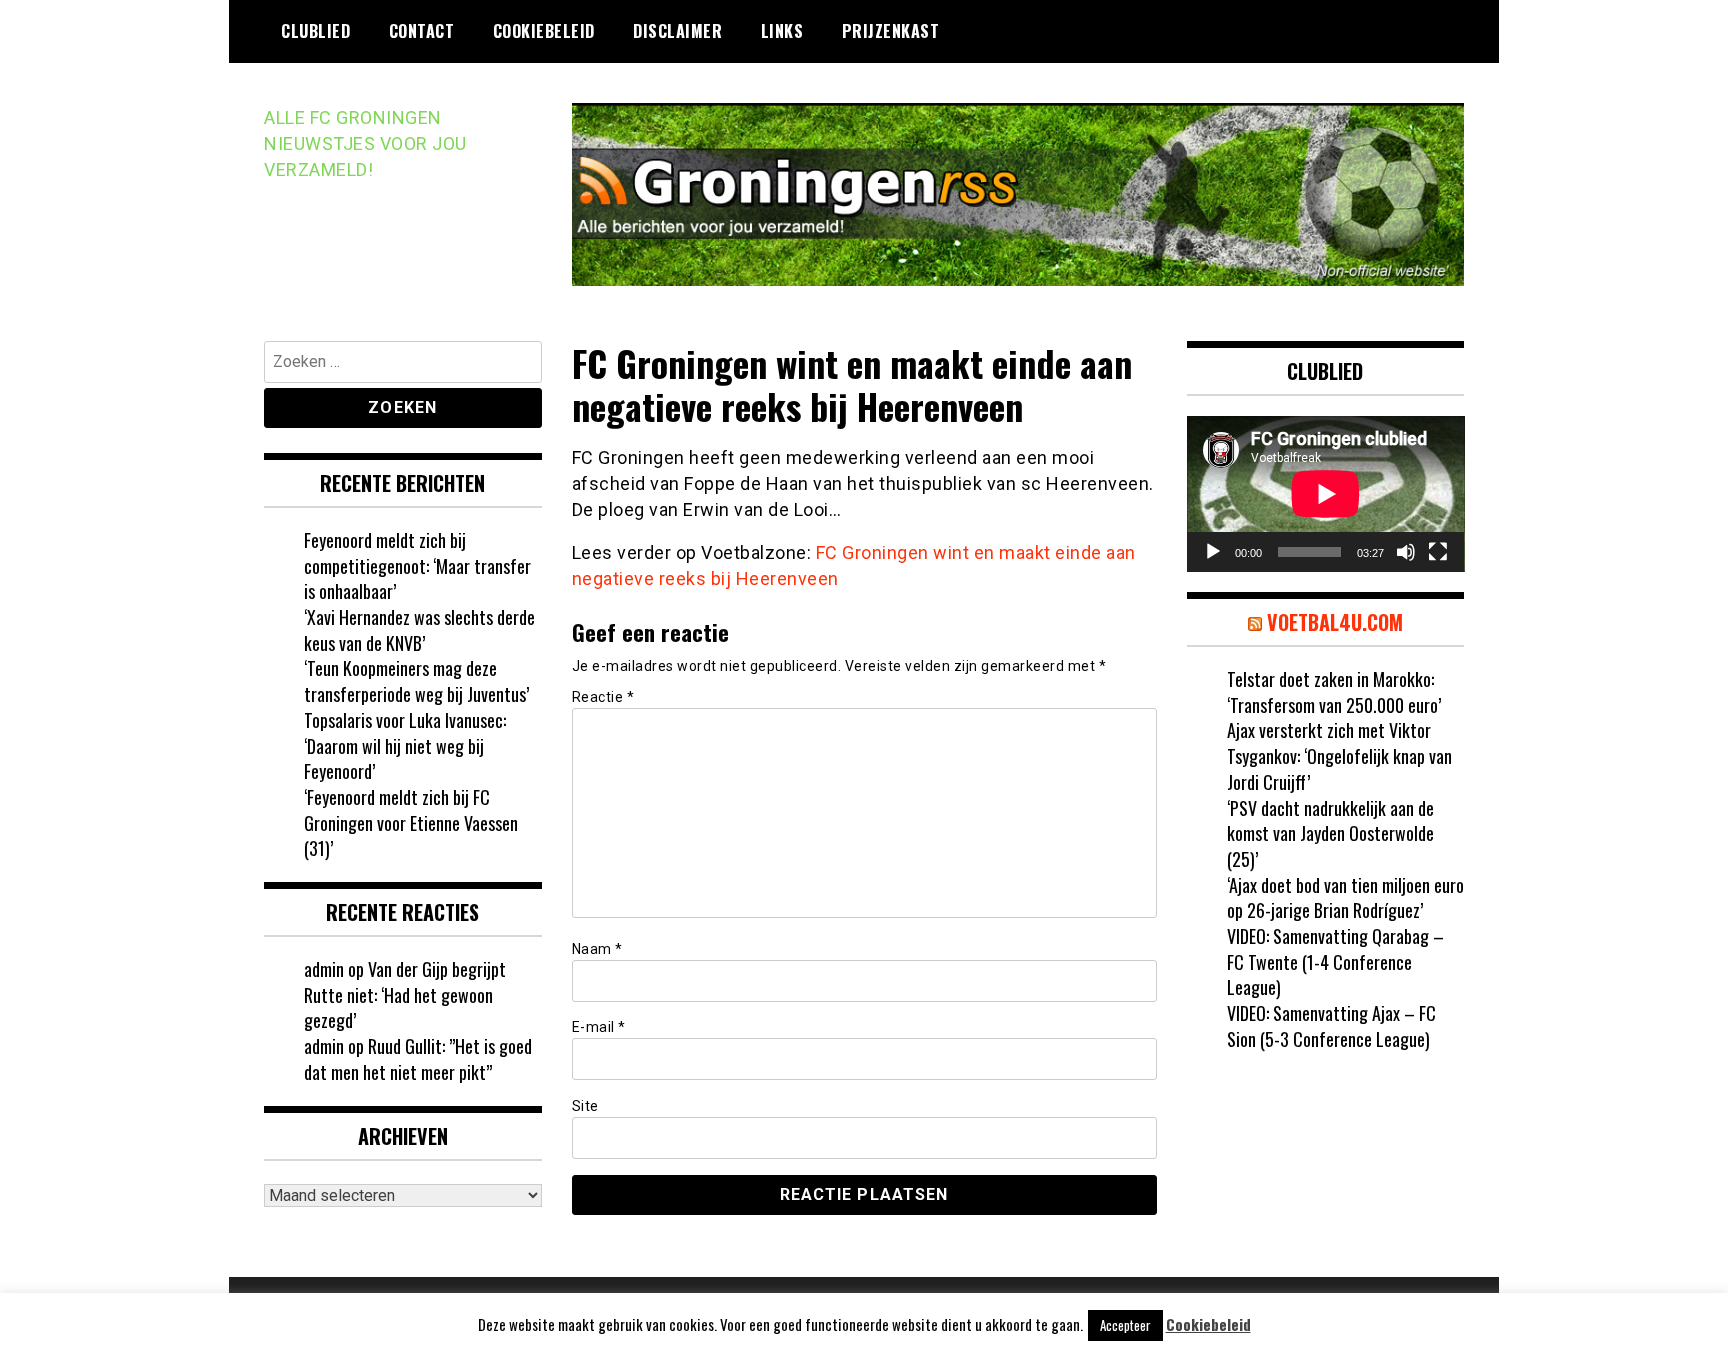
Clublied (315, 31)
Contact (422, 31)
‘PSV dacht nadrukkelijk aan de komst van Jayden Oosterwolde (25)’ (1330, 833)
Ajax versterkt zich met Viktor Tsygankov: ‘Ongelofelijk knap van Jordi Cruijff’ (1339, 755)
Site (585, 1106)
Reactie (603, 697)
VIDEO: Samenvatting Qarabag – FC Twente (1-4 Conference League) (1335, 961)
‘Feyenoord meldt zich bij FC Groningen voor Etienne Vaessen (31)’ (411, 822)
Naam (597, 949)
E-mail (599, 1027)
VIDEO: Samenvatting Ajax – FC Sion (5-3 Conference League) (1331, 1026)
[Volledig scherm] (1438, 552)
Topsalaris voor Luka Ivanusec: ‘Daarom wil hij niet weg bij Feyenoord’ (405, 745)
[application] (1326, 494)
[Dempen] (1406, 552)
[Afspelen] (1213, 552)
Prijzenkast (891, 31)
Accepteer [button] (1125, 1325)
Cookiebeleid (544, 31)
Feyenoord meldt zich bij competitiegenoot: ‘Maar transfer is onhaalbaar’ (417, 565)
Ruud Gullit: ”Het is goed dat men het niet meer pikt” (418, 1059)
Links (782, 31)
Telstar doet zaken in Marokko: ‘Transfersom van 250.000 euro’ (1334, 692)
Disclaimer (677, 31)
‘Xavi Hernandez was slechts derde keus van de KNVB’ (419, 630)
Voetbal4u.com (1335, 622)
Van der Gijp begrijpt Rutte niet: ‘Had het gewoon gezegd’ (405, 994)
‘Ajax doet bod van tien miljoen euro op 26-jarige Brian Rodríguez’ (1345, 898)
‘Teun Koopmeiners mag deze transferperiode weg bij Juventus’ (416, 681)
